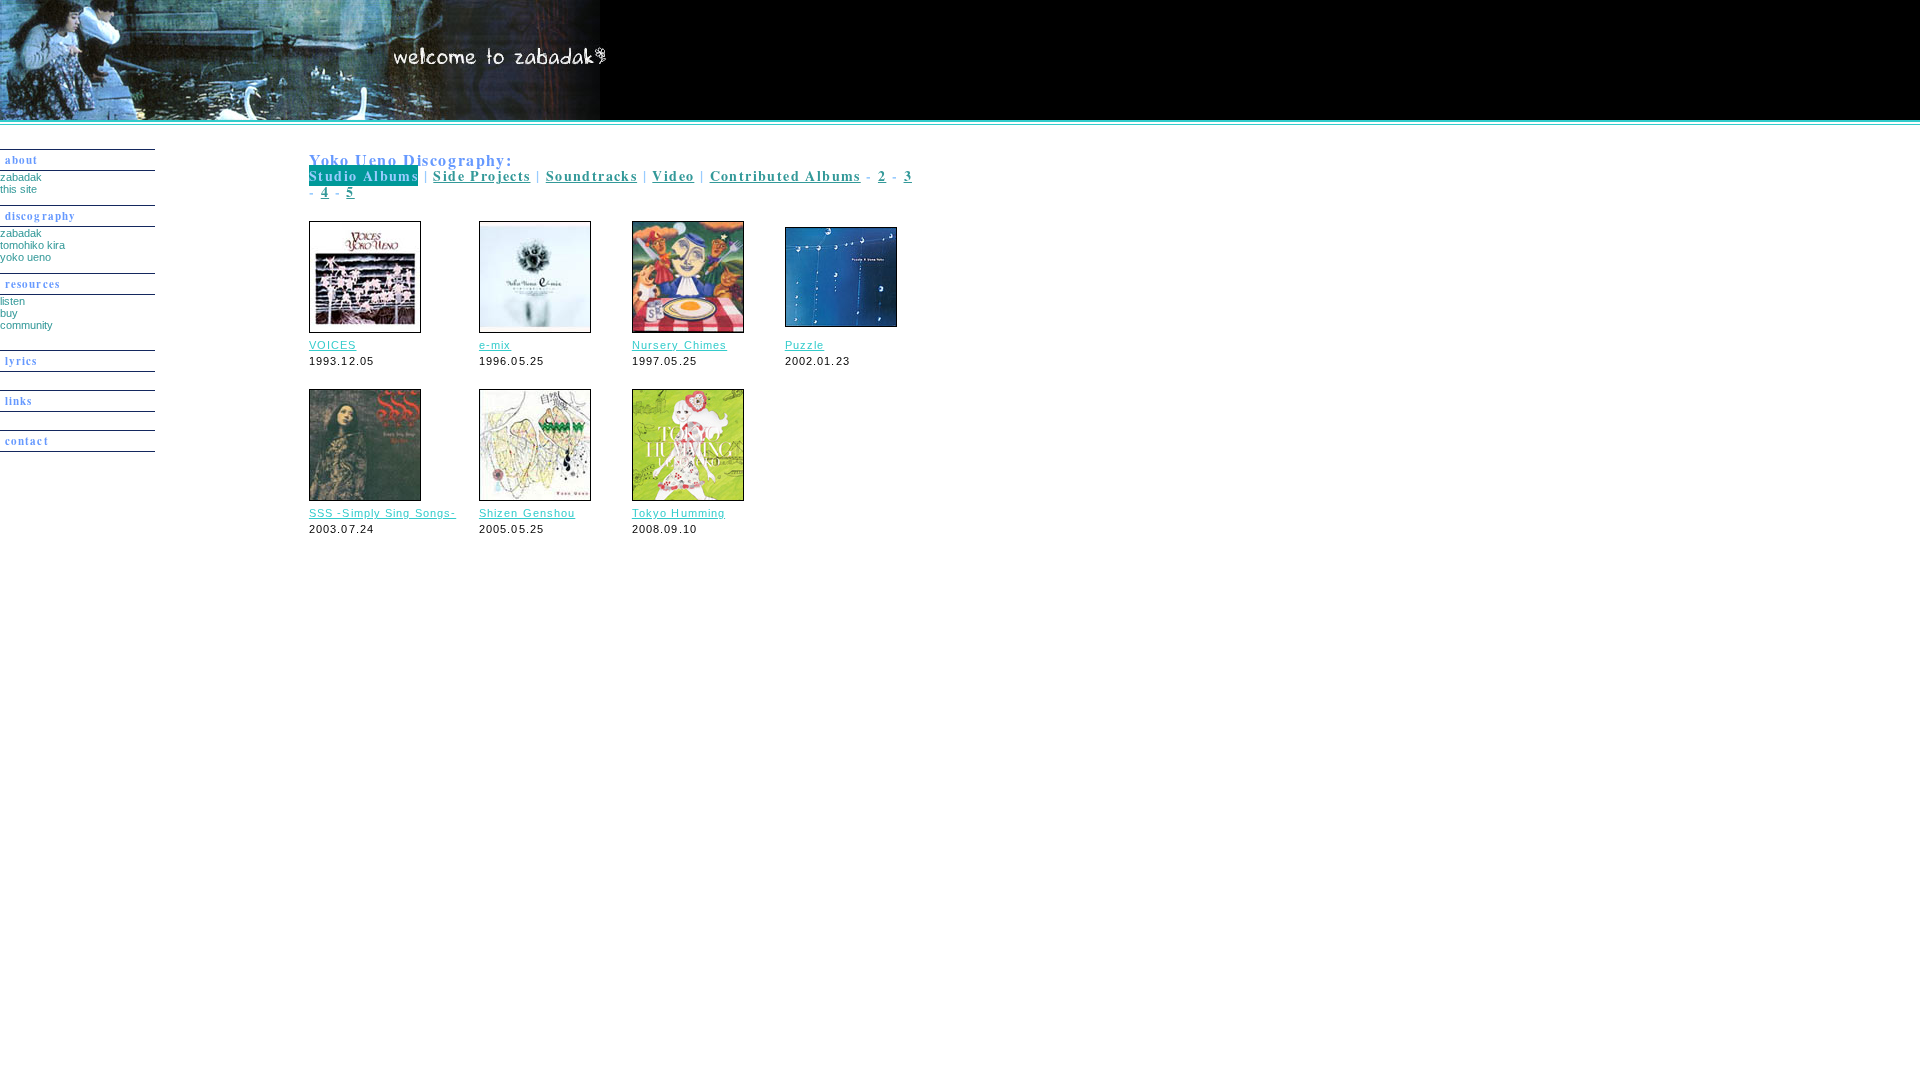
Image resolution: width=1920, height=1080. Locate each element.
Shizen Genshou (527, 513)
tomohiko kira (32, 245)
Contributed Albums (785, 175)
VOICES (333, 345)
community (26, 325)
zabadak (21, 177)
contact (27, 441)
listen (12, 301)
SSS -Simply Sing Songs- (382, 513)
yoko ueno (25, 257)
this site (18, 189)
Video (673, 175)
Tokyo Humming (678, 513)
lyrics (21, 361)
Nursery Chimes (679, 345)
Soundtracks (591, 175)
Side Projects (481, 175)
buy (9, 313)
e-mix (495, 345)
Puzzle (805, 345)
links (19, 401)
